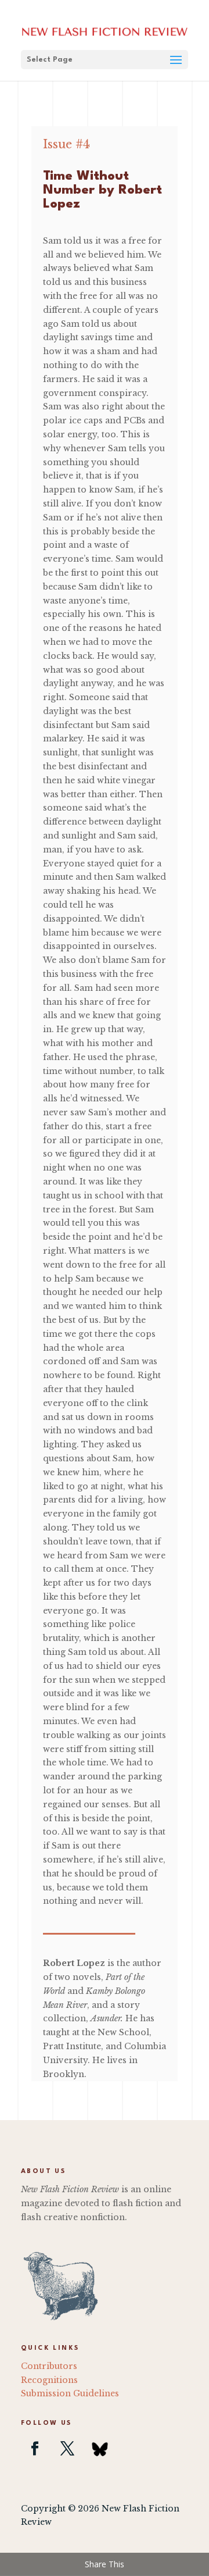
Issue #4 (66, 144)
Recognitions (49, 2380)
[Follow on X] (67, 2449)
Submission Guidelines (70, 2393)
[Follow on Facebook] (35, 2449)
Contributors (49, 2366)
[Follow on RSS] (100, 2449)
